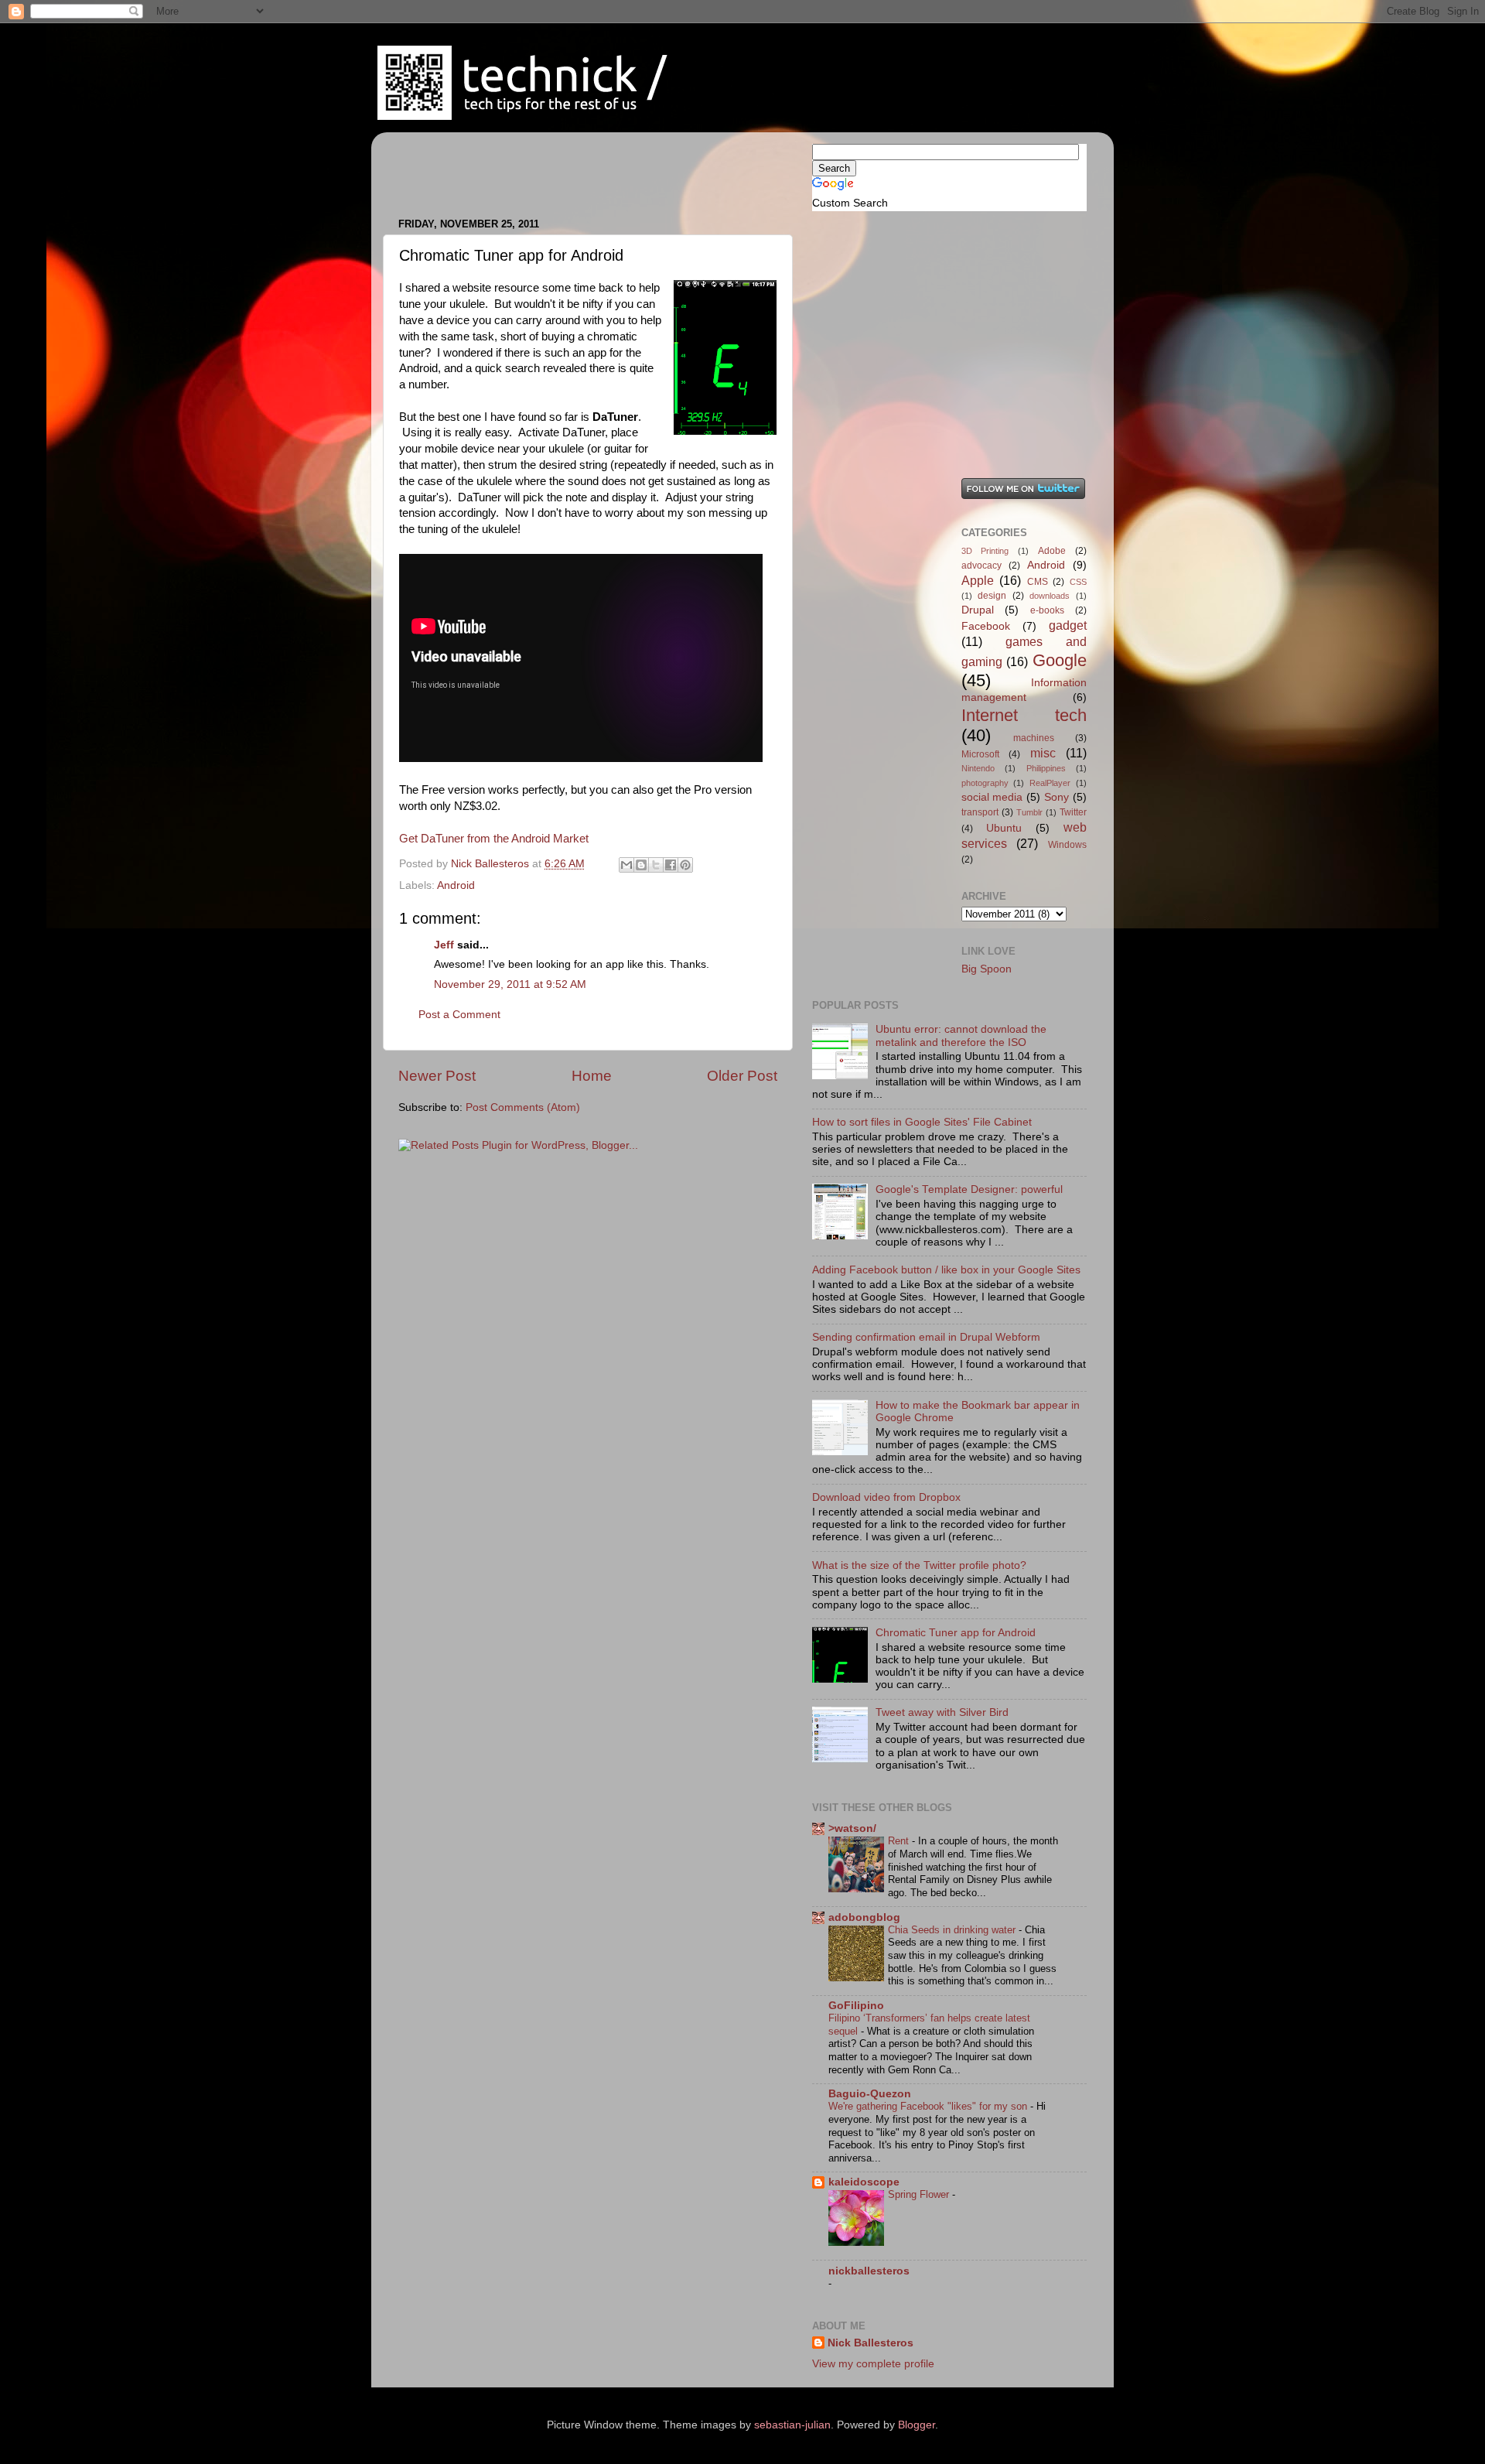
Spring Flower (920, 2194)
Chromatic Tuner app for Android (956, 1633)
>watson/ (852, 1828)
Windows (1067, 845)
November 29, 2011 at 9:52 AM (510, 984)
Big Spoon (987, 969)
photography (985, 783)
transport (980, 812)
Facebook (986, 626)
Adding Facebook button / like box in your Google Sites (946, 1270)
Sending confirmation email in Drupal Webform (926, 1337)
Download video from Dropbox (886, 1497)
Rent (900, 1841)
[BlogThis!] (641, 865)
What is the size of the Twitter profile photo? (919, 1565)
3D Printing (985, 551)
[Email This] (626, 865)
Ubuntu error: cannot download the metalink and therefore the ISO (961, 1035)
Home (592, 1076)
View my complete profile (873, 2364)
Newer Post (437, 1076)
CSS (1078, 582)
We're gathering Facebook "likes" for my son (929, 2106)
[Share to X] (656, 865)
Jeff (444, 945)
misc (1043, 753)
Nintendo (978, 768)
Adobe (1052, 551)
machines (1034, 738)
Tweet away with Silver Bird (942, 1712)
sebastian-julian (792, 2425)
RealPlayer (1050, 783)
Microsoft (980, 754)
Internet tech (1024, 715)
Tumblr (1029, 812)
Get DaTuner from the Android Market (494, 839)
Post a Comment (459, 1015)
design (992, 596)
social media (992, 797)
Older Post (742, 1076)
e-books (1047, 610)
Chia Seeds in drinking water (953, 1930)
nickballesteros (869, 2271)
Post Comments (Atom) (523, 1107)
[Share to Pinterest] (685, 865)
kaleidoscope (864, 2182)
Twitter (1073, 812)
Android (456, 885)
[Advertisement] (579, 167)
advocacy (981, 566)
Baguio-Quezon (870, 2094)
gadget (1068, 625)
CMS (1038, 582)
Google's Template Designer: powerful (969, 1189)
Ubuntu (1004, 828)
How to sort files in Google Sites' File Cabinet (922, 1122)
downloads (1050, 596)
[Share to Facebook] (671, 865)
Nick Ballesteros (871, 2343)
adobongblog (864, 1917)
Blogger (917, 2425)
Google (1060, 660)
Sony (1057, 797)
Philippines (1046, 768)
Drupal (978, 610)
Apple (978, 580)
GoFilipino (856, 2006)
